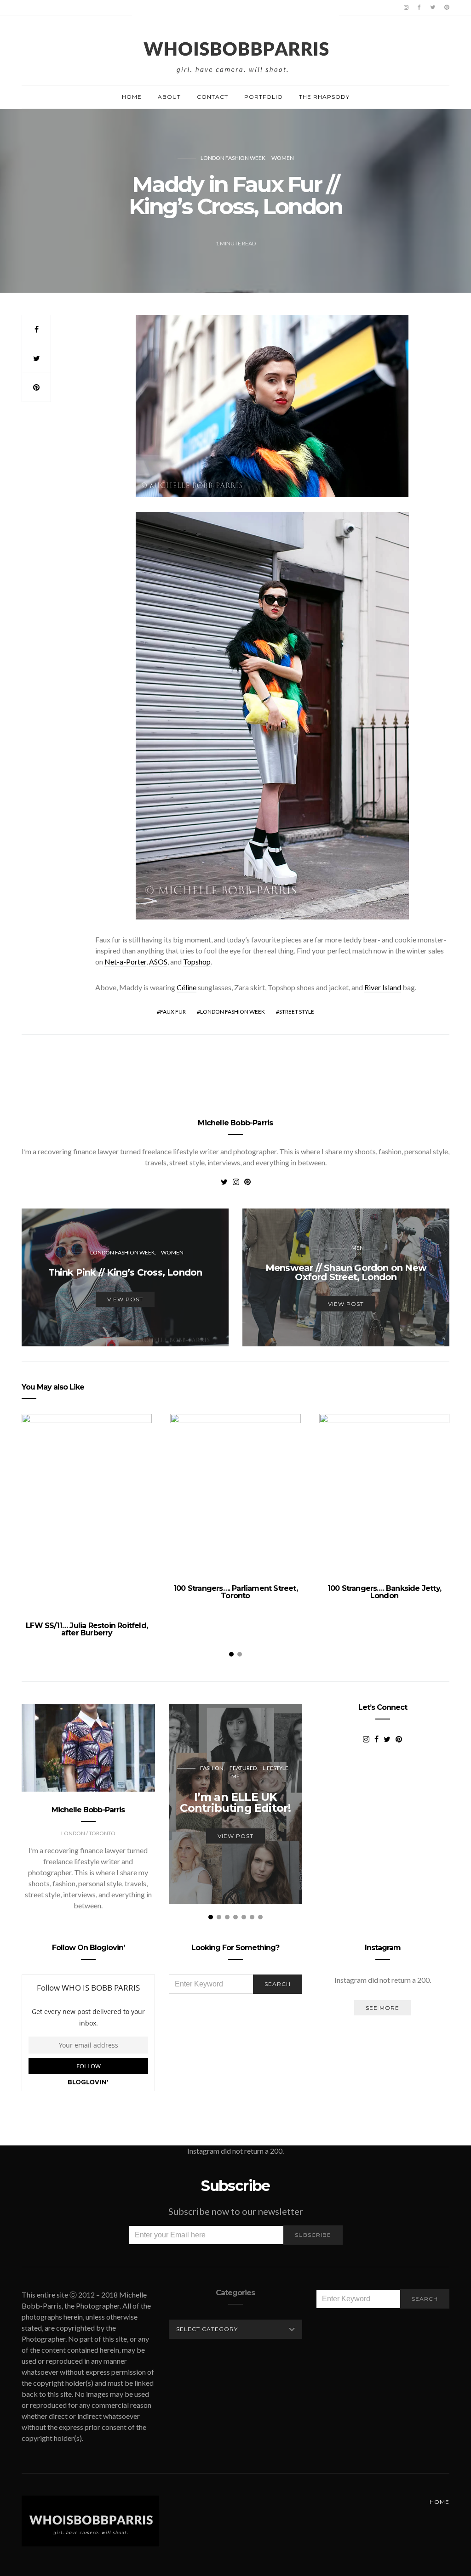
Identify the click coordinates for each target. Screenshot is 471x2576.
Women (283, 158)
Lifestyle (276, 1768)
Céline (187, 987)
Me (235, 1776)
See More (382, 2008)
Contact (213, 97)
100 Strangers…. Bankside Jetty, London (384, 1592)
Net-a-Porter (125, 962)
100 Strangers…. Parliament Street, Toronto (235, 1592)
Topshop (197, 962)
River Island (383, 987)
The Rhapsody (324, 97)
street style (297, 1012)
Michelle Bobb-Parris (235, 1123)
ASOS (158, 962)
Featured (243, 1768)
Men (358, 1248)
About (169, 97)
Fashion (212, 1768)
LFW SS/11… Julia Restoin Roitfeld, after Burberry (87, 1629)
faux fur (173, 1012)
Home (132, 97)
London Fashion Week (233, 158)
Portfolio (264, 97)
